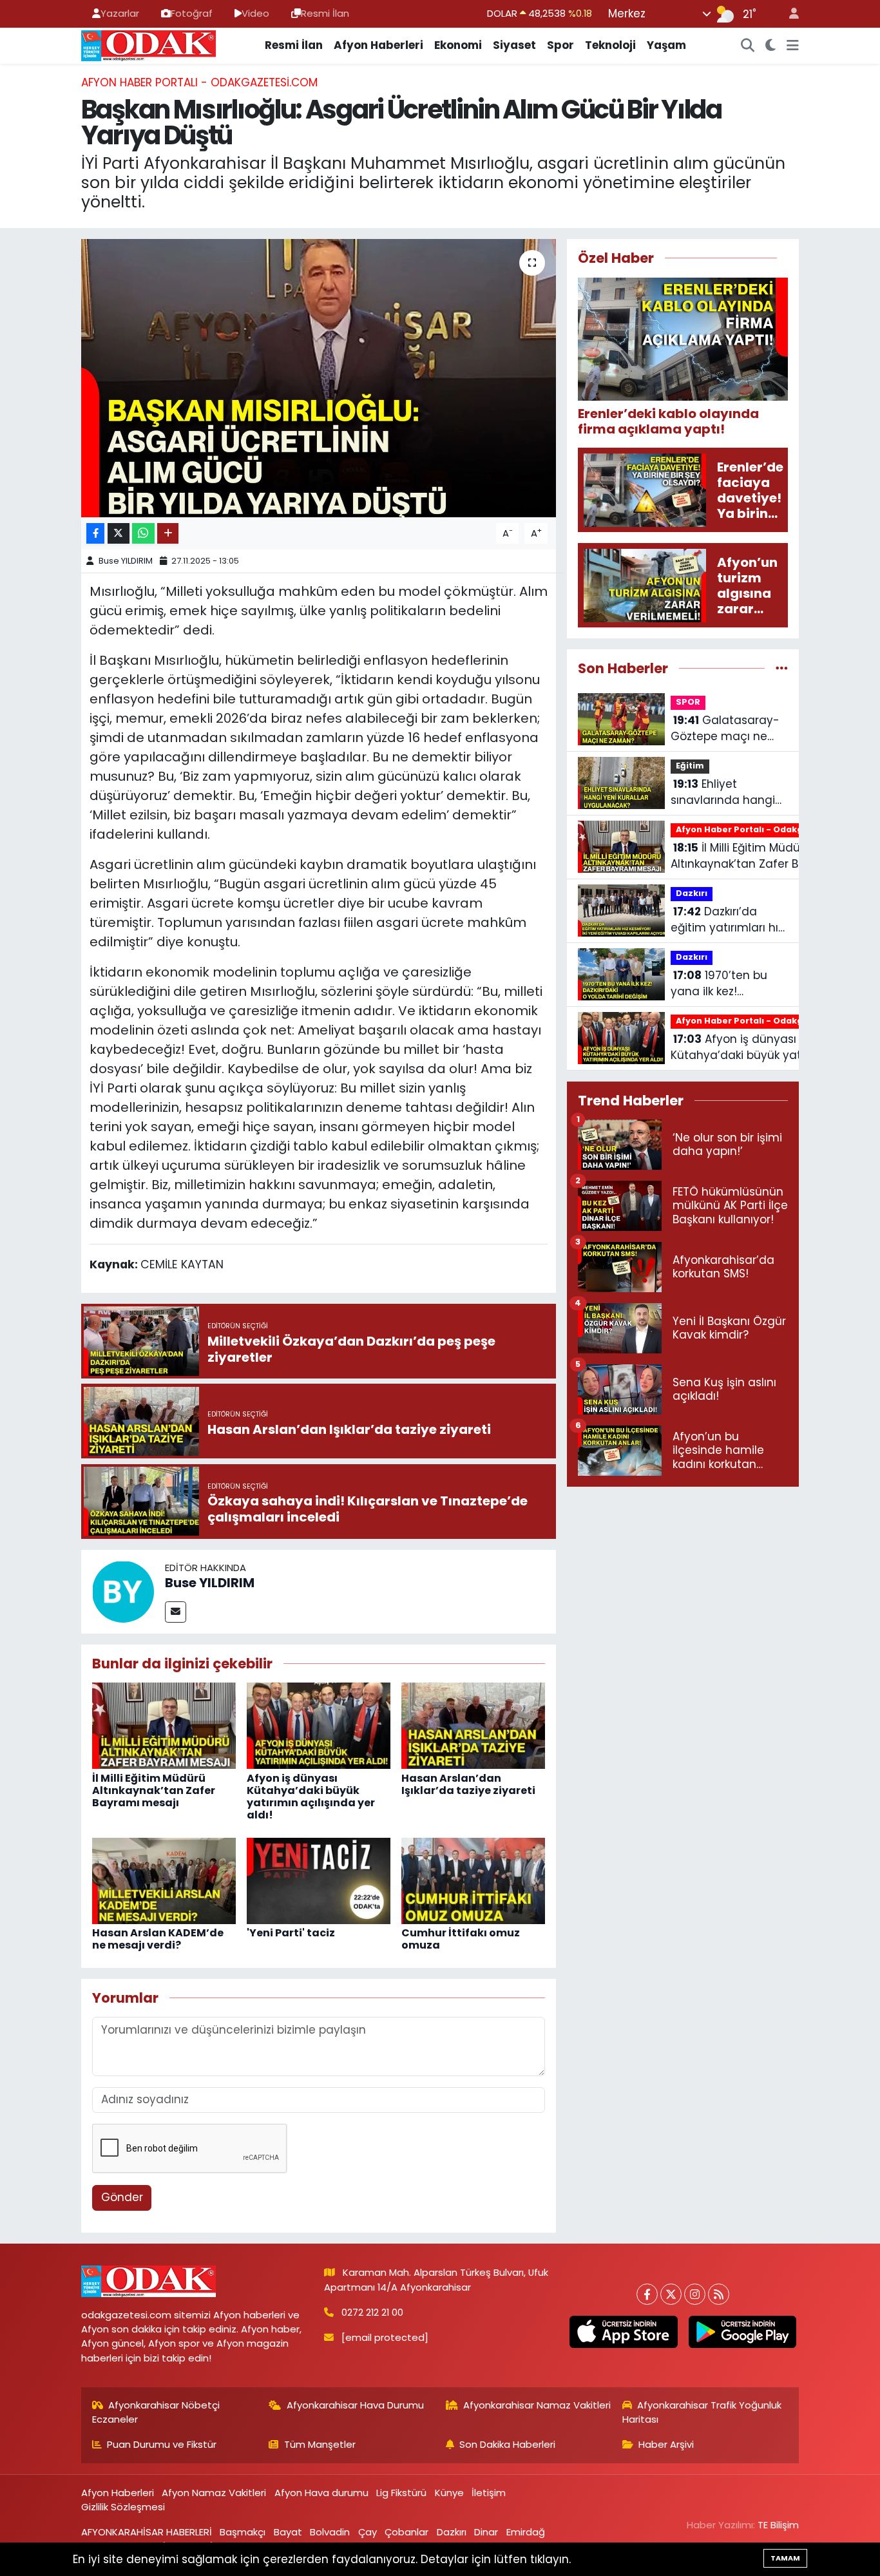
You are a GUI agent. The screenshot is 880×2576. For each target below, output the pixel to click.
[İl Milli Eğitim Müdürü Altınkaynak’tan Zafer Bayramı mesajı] (164, 1725)
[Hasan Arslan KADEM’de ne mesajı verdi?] (164, 1880)
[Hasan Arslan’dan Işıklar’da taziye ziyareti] (473, 1725)
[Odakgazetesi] (148, 44)
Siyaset (514, 45)
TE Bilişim (778, 2525)
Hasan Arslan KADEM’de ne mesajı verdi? (158, 1939)
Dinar (486, 2532)
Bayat (288, 2532)
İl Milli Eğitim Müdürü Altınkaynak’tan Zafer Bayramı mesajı (154, 1790)
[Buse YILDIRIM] (123, 1590)
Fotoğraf (192, 13)
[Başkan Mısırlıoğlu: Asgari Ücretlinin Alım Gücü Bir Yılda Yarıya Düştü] (319, 378)
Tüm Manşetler (320, 2444)
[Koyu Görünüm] (771, 46)
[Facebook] (647, 2294)
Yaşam (666, 45)
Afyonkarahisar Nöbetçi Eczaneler (156, 2412)
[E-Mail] (176, 1612)
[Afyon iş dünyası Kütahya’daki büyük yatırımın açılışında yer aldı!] (319, 1725)
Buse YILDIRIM (126, 561)
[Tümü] (782, 668)
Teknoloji (610, 45)
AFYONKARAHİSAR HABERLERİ (147, 2532)
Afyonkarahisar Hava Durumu (355, 2405)
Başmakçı (243, 2532)
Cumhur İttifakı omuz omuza (461, 1939)
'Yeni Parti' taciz (291, 1933)
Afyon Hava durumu (321, 2493)
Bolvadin (330, 2532)
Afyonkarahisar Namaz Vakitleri (537, 2405)
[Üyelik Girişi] (789, 14)
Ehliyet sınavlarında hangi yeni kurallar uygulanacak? (723, 793)
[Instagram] (695, 2294)
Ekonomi (458, 45)
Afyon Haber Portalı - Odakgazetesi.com (199, 82)
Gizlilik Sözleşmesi (123, 2507)
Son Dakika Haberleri (507, 2444)
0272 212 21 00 (372, 2312)
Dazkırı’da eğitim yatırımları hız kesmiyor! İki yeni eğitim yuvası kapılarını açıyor (727, 920)
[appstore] (624, 2332)
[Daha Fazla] (168, 534)
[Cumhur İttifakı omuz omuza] (473, 1880)
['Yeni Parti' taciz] (319, 1880)
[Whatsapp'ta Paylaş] (143, 534)
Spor (560, 45)
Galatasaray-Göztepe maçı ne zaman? (725, 729)
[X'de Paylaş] (119, 534)
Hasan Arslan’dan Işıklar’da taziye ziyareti (468, 1784)
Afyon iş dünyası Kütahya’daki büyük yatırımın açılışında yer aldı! (311, 1797)
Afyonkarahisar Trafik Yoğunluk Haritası (702, 2412)
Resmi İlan (325, 13)
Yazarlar (120, 13)
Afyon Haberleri (378, 45)
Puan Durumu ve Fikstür (162, 2444)
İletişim (489, 2493)
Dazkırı (692, 893)
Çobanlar (407, 2532)
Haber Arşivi (666, 2444)
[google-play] (742, 2332)
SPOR (688, 702)
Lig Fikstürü (401, 2493)
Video (255, 13)
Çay (368, 2532)
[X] (671, 2294)
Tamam (785, 2558)
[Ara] (748, 46)
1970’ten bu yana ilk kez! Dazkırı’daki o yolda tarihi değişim (723, 984)
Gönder (122, 2197)
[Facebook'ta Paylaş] (95, 534)
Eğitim (690, 766)
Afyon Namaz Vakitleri (214, 2493)
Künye (449, 2493)
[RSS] (719, 2294)
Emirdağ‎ (526, 2532)
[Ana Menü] (793, 46)
